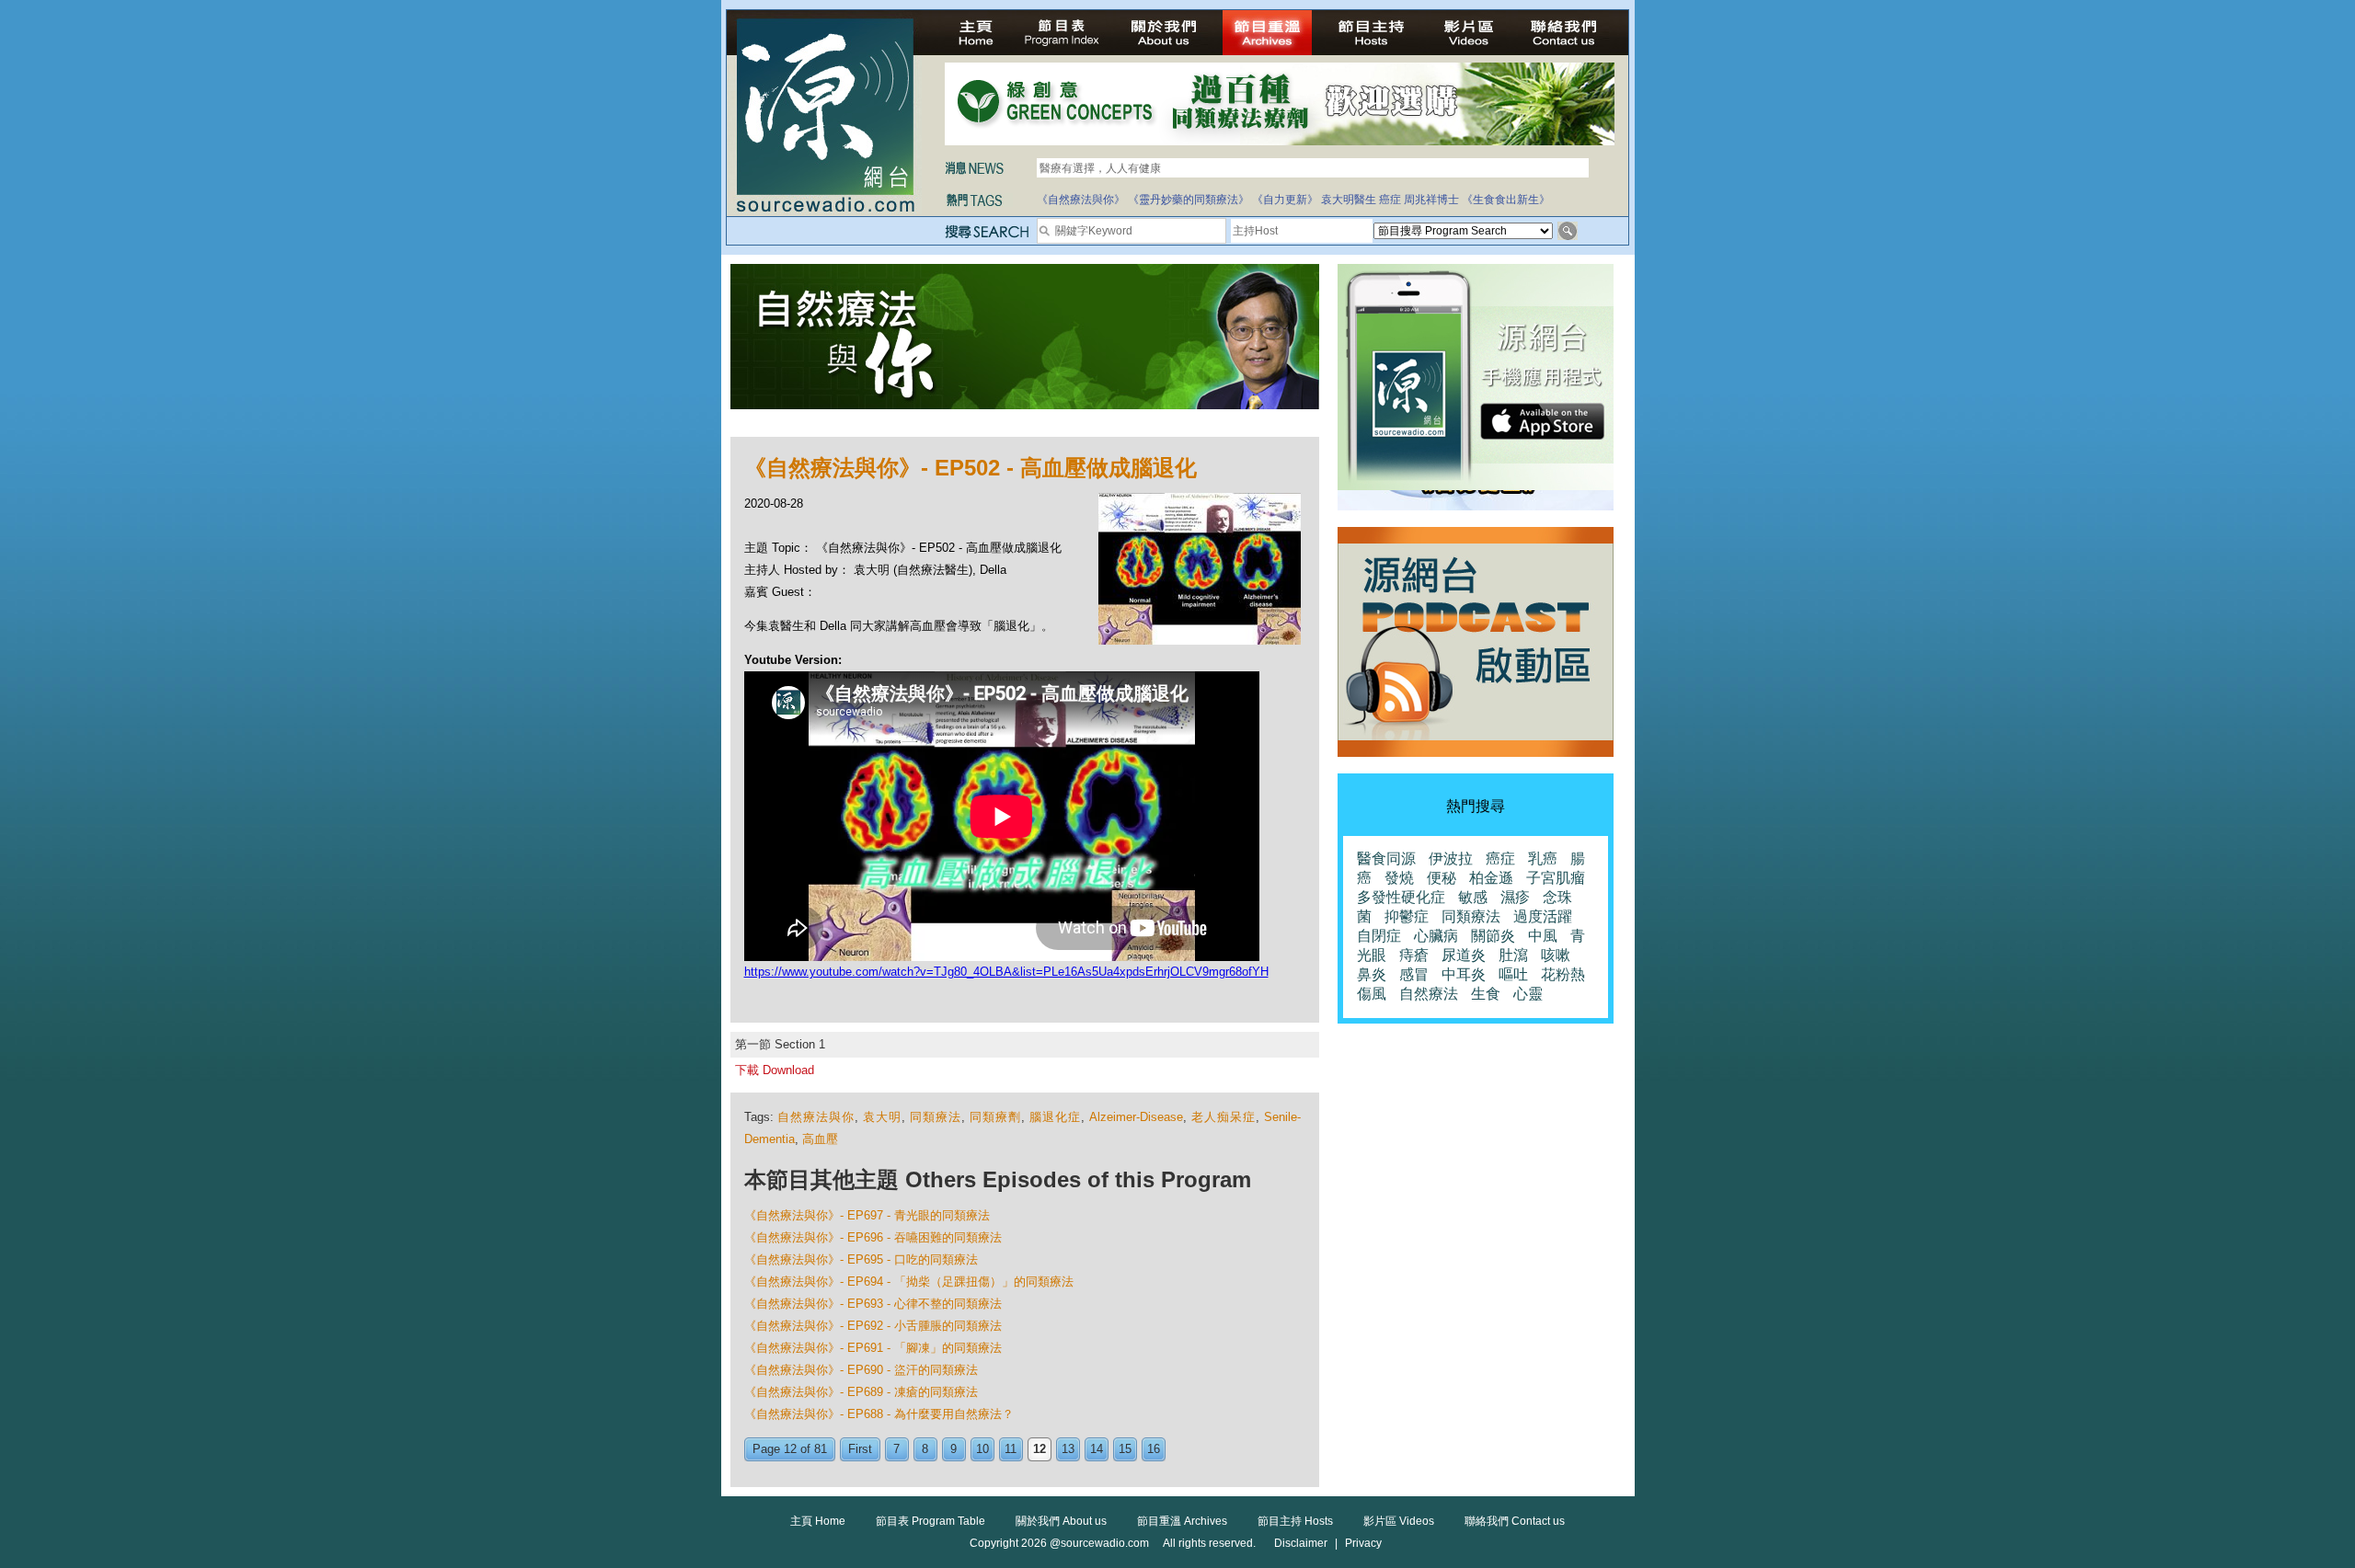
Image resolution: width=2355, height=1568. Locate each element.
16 (1154, 1449)
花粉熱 (1563, 974)
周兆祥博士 (1431, 200)
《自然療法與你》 (1081, 200)
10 (982, 1449)
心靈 (1528, 994)
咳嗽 (1556, 955)
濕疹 (1515, 897)
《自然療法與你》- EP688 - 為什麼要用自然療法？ (879, 1414)
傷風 (1372, 994)
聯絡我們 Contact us (1515, 1521)
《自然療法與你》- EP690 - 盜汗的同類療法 (861, 1370)
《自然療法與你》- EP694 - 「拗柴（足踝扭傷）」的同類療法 (909, 1282)
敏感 (1473, 897)
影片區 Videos (1399, 1521)
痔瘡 (1414, 955)
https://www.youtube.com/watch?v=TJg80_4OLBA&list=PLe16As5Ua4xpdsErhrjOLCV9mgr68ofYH (1006, 972)
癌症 (1390, 200)
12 (1040, 1449)
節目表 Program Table (931, 1521)
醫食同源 (1386, 858)
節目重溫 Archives (1182, 1521)
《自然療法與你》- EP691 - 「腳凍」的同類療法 (873, 1348)
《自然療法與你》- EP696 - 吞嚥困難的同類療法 (873, 1237)
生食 (1486, 994)
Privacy (1363, 1543)
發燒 (1399, 878)
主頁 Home (818, 1521)
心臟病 (1436, 936)
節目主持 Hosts (1295, 1521)
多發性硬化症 (1401, 897)
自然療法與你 (816, 1117)
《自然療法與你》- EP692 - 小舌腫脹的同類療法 (873, 1326)
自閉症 (1379, 936)
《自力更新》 (1285, 200)
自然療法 (1429, 994)
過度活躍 (1543, 916)
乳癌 (1543, 858)
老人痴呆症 (1223, 1117)
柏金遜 (1491, 878)
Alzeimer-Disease (1136, 1117)
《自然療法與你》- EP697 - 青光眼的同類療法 (867, 1215)
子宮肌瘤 (1556, 878)
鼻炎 (1372, 974)
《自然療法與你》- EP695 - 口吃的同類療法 (861, 1259)
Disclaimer (1301, 1543)
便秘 (1442, 878)
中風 (1543, 936)
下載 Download (775, 1070)
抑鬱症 (1407, 916)
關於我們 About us (1061, 1521)
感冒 (1414, 974)
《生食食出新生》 (1506, 200)
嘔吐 (1513, 974)
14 (1097, 1449)
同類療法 (936, 1117)
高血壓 (820, 1139)
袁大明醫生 (1349, 200)
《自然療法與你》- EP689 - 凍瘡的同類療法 (861, 1392)
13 (1068, 1449)
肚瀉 (1513, 955)
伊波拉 (1451, 858)
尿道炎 (1464, 955)
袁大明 (882, 1117)
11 (1011, 1449)
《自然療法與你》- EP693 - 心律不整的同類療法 (873, 1304)
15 (1125, 1449)
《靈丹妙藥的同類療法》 (1189, 200)
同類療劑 (995, 1117)
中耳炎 (1464, 974)
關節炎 (1493, 936)
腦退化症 (1055, 1117)
